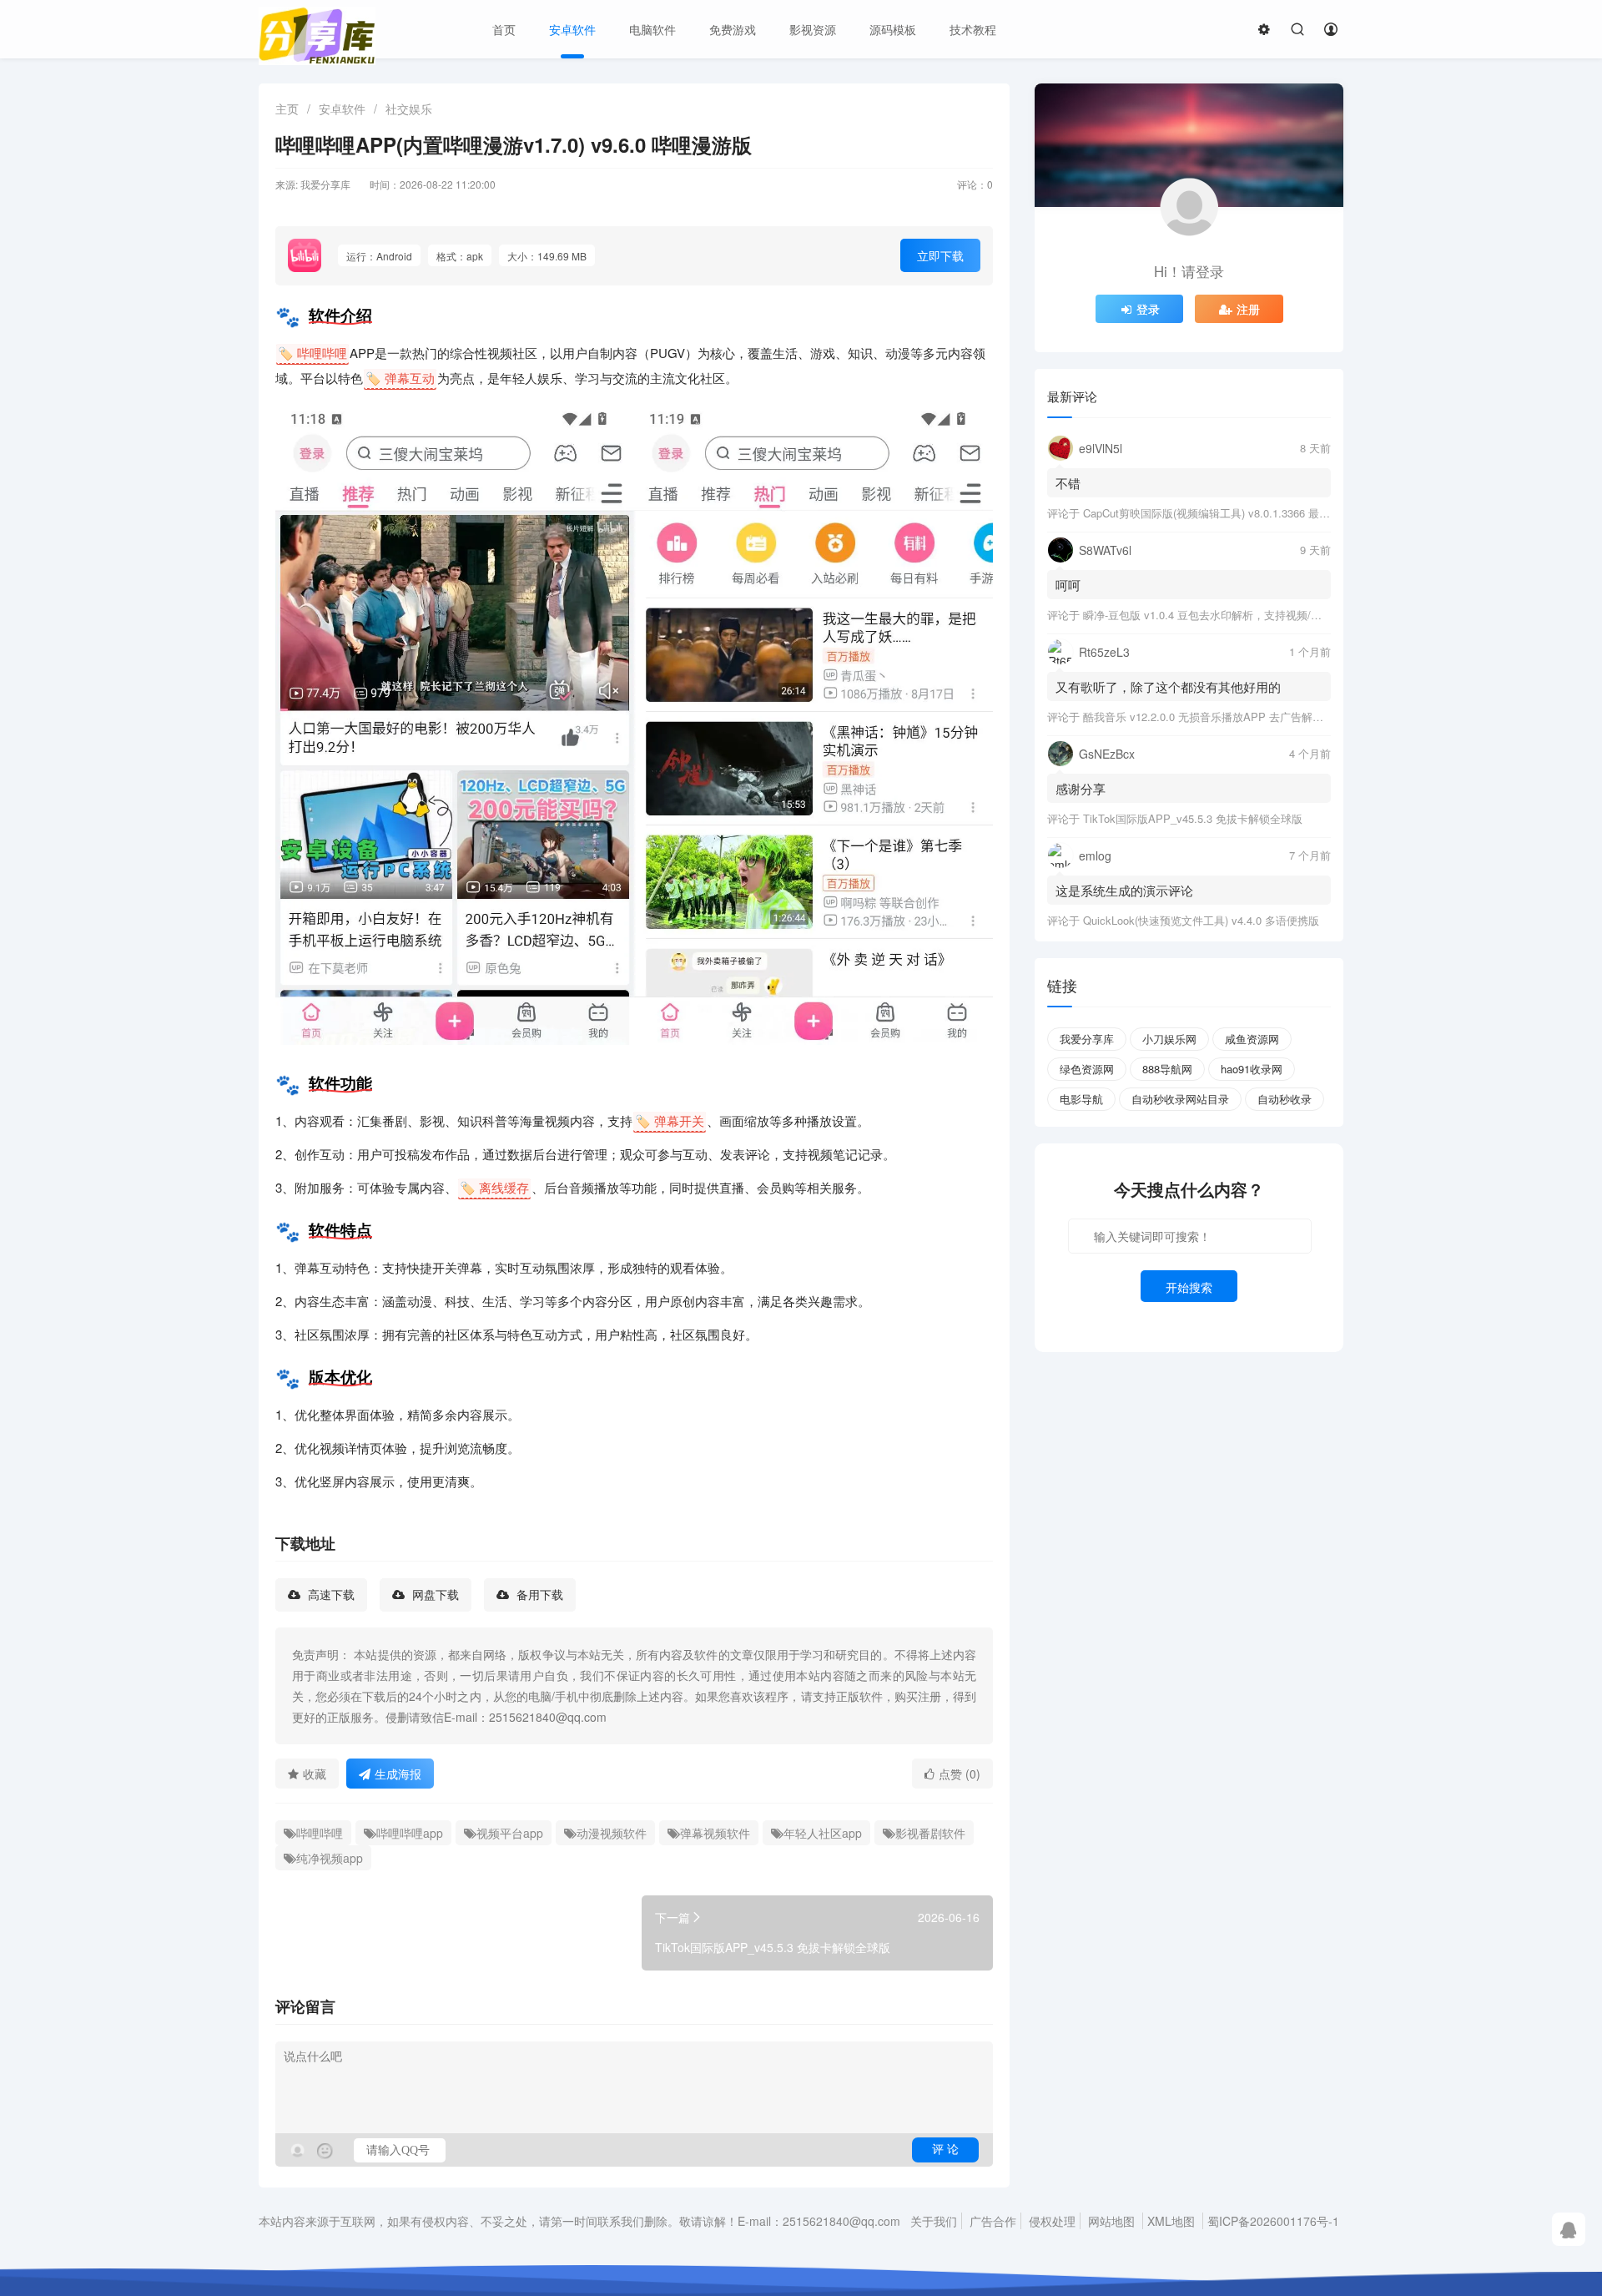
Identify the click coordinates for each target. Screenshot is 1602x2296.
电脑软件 (652, 29)
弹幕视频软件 (715, 1833)
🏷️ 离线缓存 (494, 1187)
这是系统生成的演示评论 (1124, 890)
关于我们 (934, 2221)
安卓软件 (572, 29)
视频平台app (510, 1833)
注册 (1248, 309)
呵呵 (1068, 585)
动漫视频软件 (612, 1833)
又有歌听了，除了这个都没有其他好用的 (1168, 686)
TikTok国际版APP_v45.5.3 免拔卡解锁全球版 (1193, 818)
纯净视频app (330, 1858)
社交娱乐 (409, 108)
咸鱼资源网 (1252, 1039)
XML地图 (1171, 2221)
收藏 (315, 1774)
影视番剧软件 (930, 1833)
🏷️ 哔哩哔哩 (312, 353)
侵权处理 (1052, 2221)
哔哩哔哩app (410, 1833)
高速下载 (330, 1595)
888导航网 (1167, 1069)
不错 (1068, 483)
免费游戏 (733, 29)
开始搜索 (1189, 1287)
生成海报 (398, 1774)
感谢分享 (1081, 788)
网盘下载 (434, 1595)
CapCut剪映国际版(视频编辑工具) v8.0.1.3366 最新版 (1212, 513)
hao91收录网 (1252, 1069)
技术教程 (973, 29)
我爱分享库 (1087, 1039)
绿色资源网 (1087, 1069)
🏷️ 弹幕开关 (670, 1120)
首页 (504, 29)
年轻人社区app (823, 1833)
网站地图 (1111, 2221)
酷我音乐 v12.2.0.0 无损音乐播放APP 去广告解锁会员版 (1219, 717)
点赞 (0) (960, 1774)
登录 (1148, 309)
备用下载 (538, 1595)
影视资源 (813, 29)
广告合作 (993, 2221)
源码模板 (893, 29)
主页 (287, 108)
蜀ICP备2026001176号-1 (1273, 2221)
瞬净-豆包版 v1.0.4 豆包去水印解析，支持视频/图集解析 (1219, 615)
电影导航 (1081, 1099)
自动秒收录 (1285, 1099)
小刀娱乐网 (1169, 1039)
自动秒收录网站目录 (1180, 1099)
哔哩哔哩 (320, 1833)
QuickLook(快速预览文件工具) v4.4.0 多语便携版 (1201, 920)
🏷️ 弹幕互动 (400, 378)
